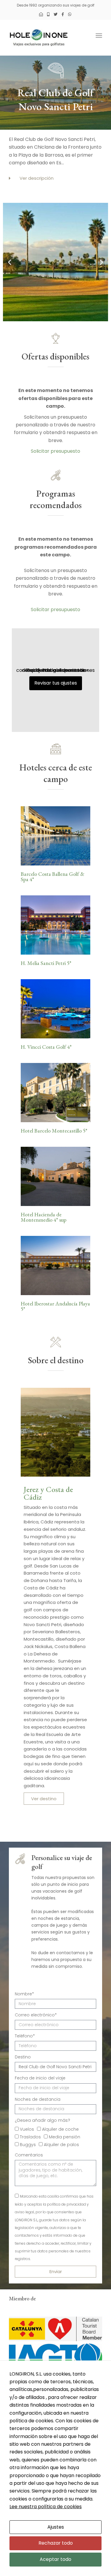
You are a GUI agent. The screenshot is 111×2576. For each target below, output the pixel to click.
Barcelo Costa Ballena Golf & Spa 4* (53, 877)
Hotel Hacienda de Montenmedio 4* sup (44, 1217)
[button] (55, 178)
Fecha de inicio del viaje (40, 2078)
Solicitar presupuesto (55, 451)
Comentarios (29, 2155)
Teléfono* (25, 2036)
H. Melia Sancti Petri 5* (46, 963)
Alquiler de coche (60, 2129)
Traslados (30, 2137)
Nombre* (24, 1994)
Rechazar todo (56, 2543)
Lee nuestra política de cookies (46, 2507)
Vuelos (27, 2129)
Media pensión (65, 2137)
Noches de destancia (38, 2099)
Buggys (28, 2145)
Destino (23, 2057)
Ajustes (56, 2527)
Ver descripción (37, 178)
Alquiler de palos (61, 2145)
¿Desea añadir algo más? (42, 2120)
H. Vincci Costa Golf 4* (46, 1047)
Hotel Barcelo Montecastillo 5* (54, 1131)
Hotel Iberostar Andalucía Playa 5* (55, 1306)
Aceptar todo (55, 2559)
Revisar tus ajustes (56, 683)
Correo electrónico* (36, 2015)
